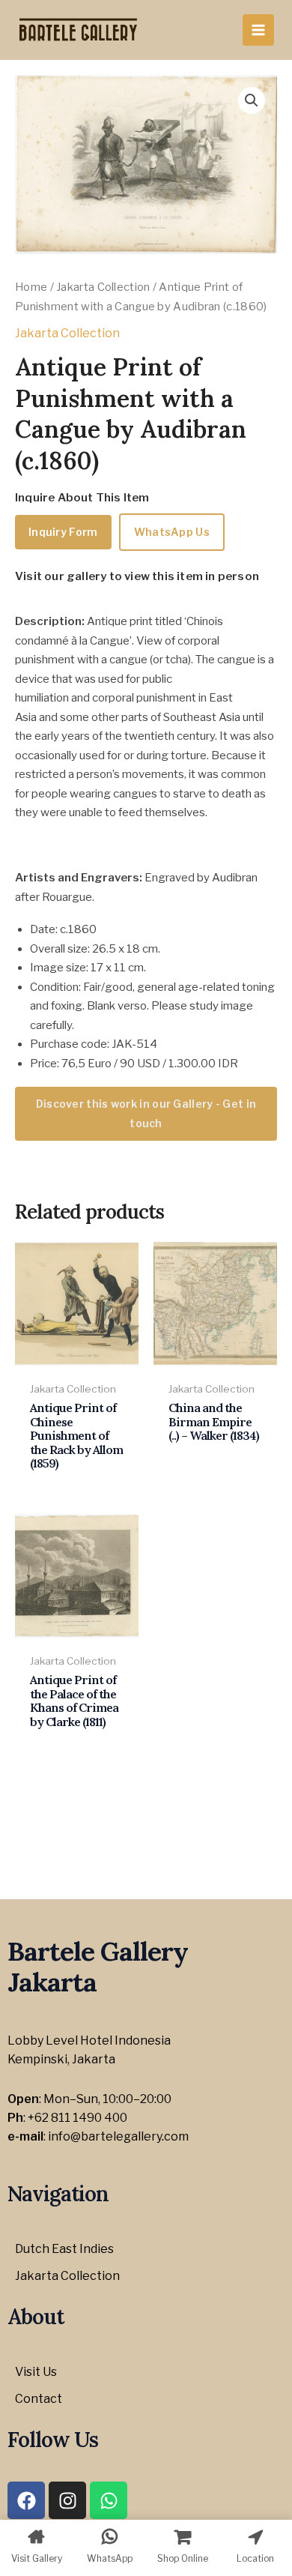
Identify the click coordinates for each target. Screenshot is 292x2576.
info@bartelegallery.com (118, 2136)
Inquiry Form (63, 532)
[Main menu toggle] (258, 30)
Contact (39, 2399)
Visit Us (36, 2372)
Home (31, 287)
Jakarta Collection (103, 287)
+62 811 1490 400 (77, 2118)
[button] (252, 100)
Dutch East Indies (64, 2249)
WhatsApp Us (172, 532)
